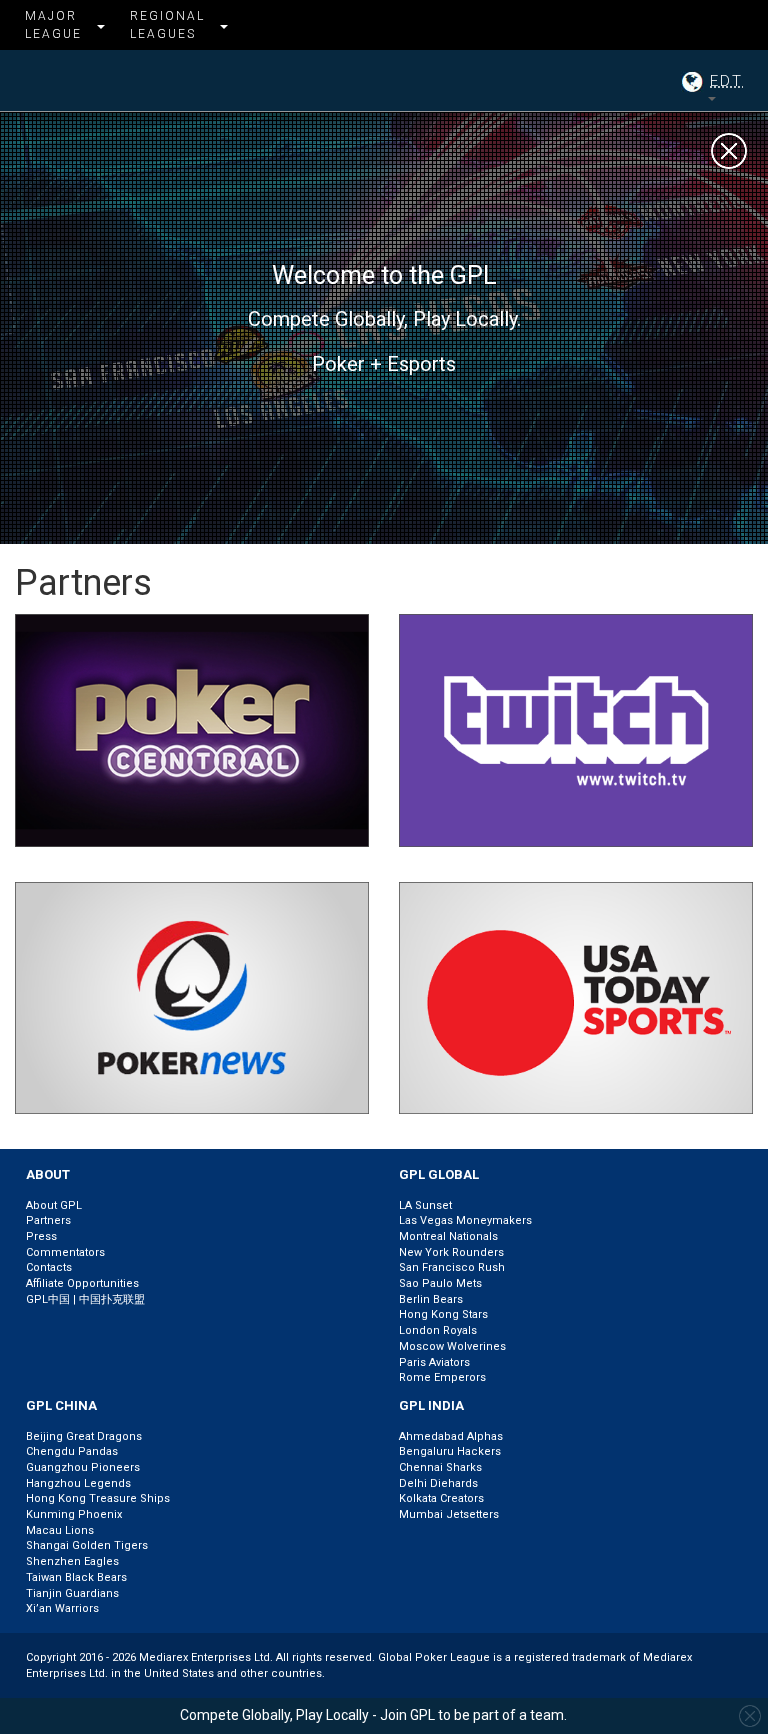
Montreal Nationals (448, 1236)
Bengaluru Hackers (450, 1451)
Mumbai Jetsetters (449, 1514)
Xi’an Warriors (62, 1608)
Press (41, 1236)
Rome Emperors (442, 1377)
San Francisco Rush (452, 1267)
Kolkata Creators (441, 1498)
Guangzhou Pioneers (83, 1467)
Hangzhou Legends (78, 1483)
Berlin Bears (431, 1299)
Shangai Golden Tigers (87, 1545)
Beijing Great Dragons (84, 1436)
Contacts (49, 1267)
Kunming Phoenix (74, 1514)
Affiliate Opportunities (82, 1283)
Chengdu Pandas (72, 1451)
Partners (48, 1220)
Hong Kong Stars (443, 1314)
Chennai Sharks (440, 1467)
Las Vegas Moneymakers (465, 1220)
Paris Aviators (434, 1362)
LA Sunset (425, 1205)
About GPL (54, 1205)
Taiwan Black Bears (76, 1577)
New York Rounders (451, 1252)
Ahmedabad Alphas (451, 1436)
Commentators (65, 1252)
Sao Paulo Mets (440, 1283)
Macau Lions (60, 1530)
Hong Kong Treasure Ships (98, 1498)
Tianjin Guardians (72, 1593)
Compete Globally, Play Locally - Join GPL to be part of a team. (373, 1715)
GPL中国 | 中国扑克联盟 (85, 1299)
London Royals (438, 1330)
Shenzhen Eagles (72, 1561)
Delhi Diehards (438, 1483)
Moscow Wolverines (452, 1346)
